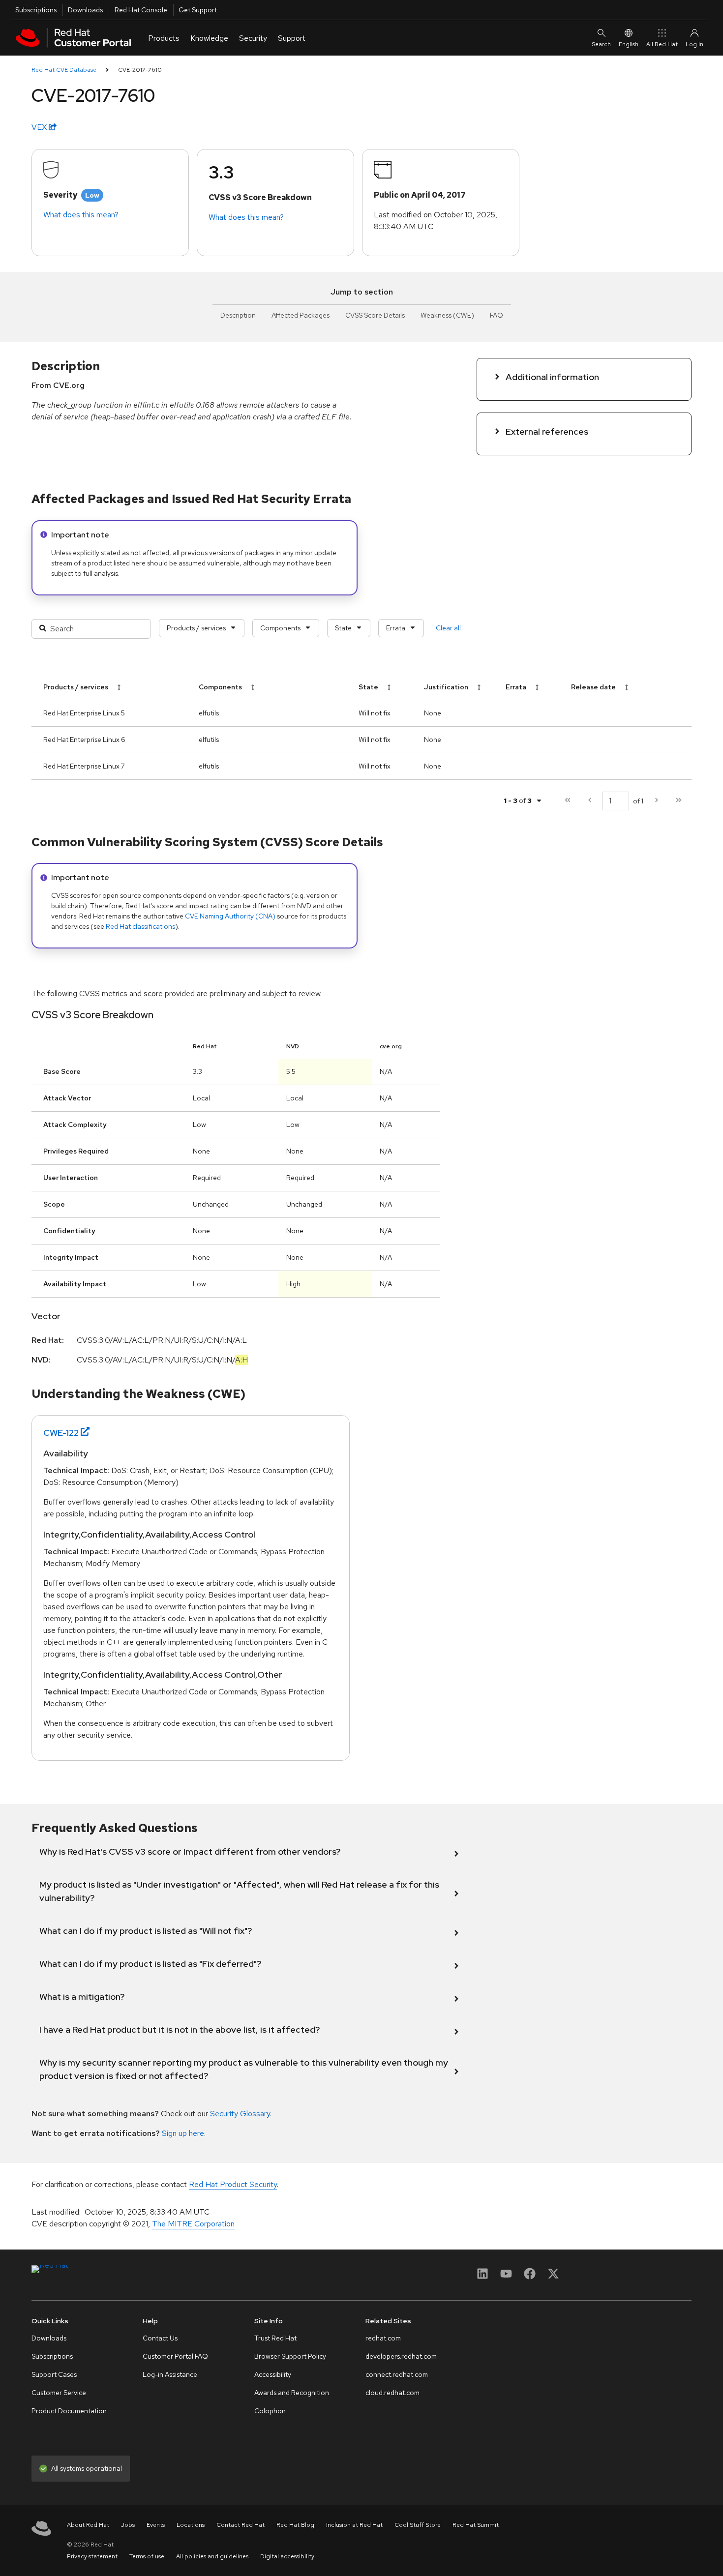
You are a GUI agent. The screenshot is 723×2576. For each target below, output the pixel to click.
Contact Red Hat (241, 2525)
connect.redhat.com (397, 2374)
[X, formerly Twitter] (553, 2277)
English (629, 44)
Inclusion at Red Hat (354, 2525)
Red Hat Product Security (233, 2184)
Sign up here (183, 2133)
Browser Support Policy (290, 2356)
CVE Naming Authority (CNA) (230, 916)
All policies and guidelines (212, 2556)
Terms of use (147, 2556)
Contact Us (160, 2338)
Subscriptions (36, 10)
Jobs (128, 2525)
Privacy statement (92, 2556)
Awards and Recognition (292, 2393)
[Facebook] (530, 2277)
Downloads (85, 10)
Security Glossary (240, 2114)
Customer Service (59, 2393)
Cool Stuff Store (418, 2525)
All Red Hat (662, 44)
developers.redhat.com (401, 2356)
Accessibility (273, 2374)
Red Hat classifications (140, 926)
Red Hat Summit (476, 2525)
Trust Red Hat (275, 2338)
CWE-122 (61, 1433)
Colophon (270, 2411)
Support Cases (54, 2374)
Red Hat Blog (295, 2525)
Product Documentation (69, 2411)
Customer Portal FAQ (175, 2356)
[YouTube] (506, 2277)
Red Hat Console (141, 10)
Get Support (198, 10)
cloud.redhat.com (392, 2393)
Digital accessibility (287, 2556)
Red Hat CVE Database (64, 70)
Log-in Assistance (170, 2374)
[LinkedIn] (482, 2277)
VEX (40, 127)
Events (156, 2525)
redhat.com (383, 2338)
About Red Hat (88, 2525)
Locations (191, 2525)
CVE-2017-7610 (140, 70)
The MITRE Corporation (193, 2224)
